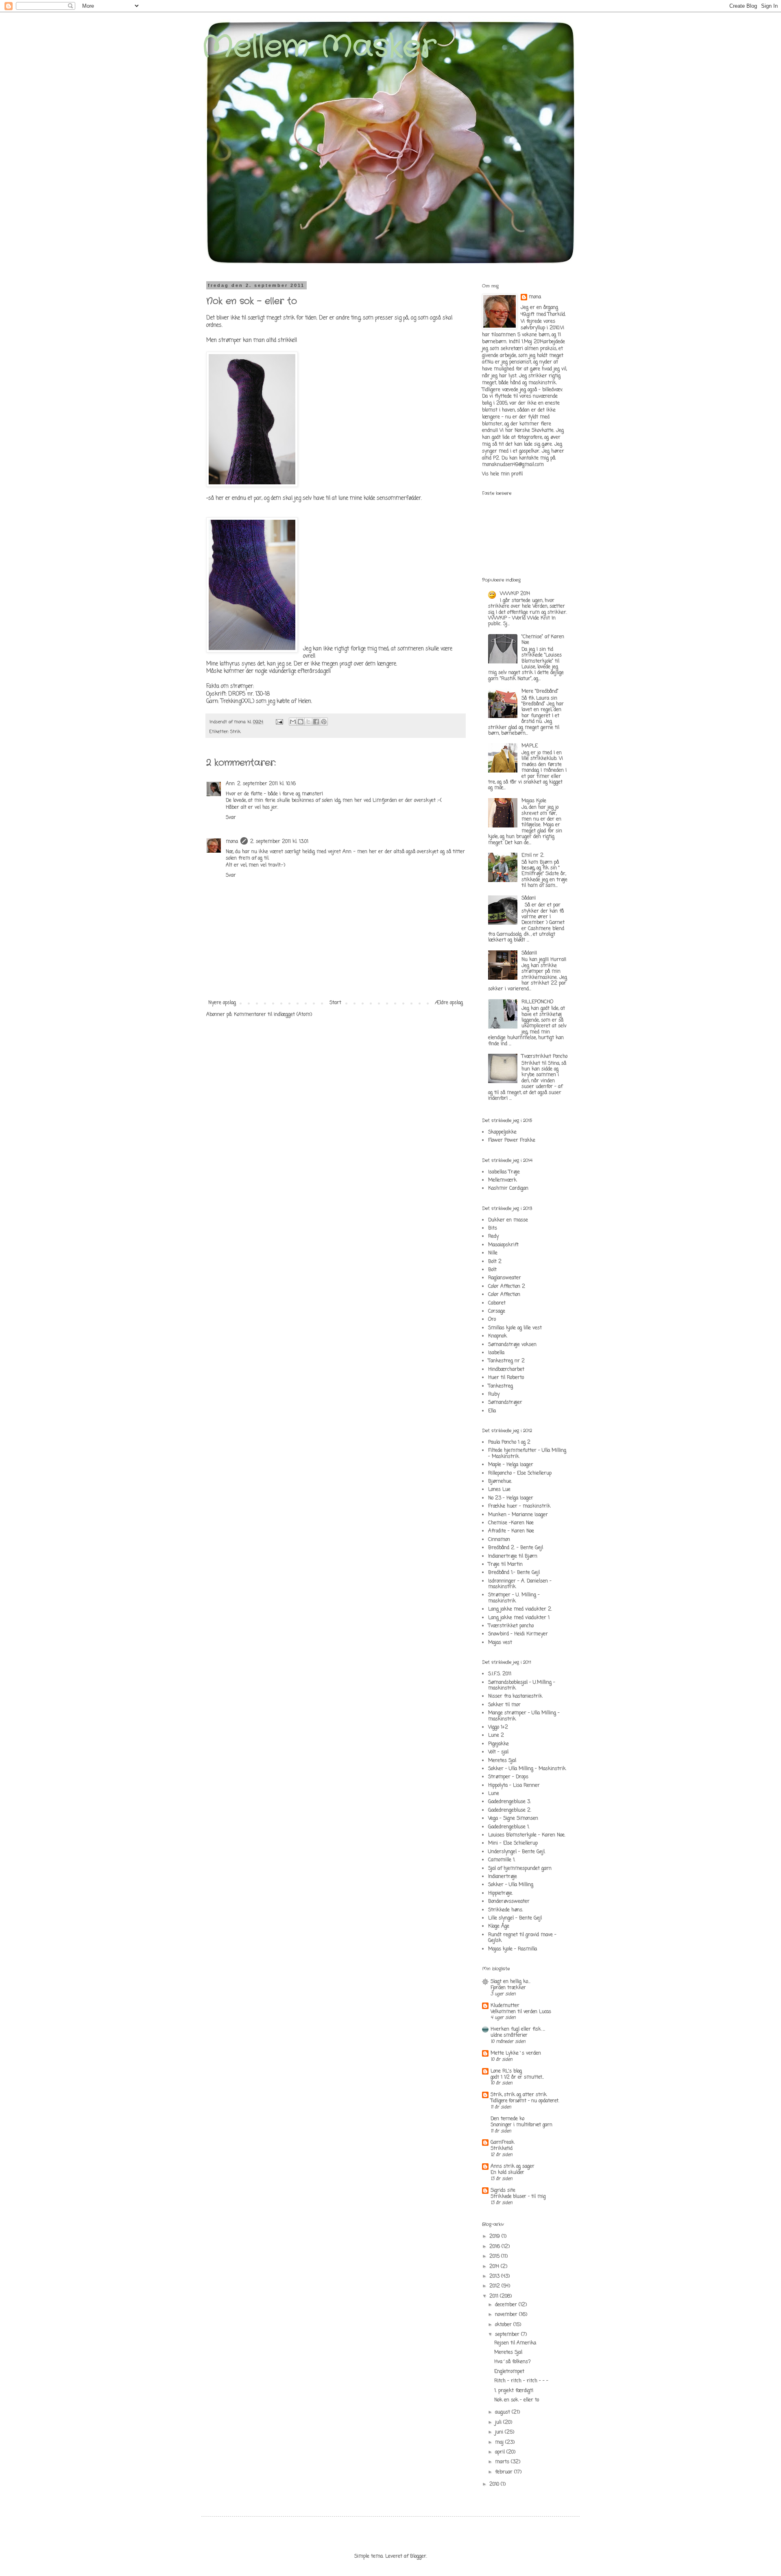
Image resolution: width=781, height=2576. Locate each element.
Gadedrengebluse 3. (509, 1802)
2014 (495, 2267)
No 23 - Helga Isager (511, 1498)
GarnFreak (502, 2143)
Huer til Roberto (506, 1378)
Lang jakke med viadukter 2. (520, 1609)
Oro (492, 1320)
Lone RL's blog (506, 2071)
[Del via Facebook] (316, 722)
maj (500, 2442)
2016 (495, 2247)
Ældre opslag (449, 1003)
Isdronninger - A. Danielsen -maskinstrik (520, 1584)
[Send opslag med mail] (279, 722)
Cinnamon (499, 1540)
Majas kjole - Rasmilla (513, 1949)
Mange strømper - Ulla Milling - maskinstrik (524, 1716)
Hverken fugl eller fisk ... (518, 2029)
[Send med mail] (293, 722)
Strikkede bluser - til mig (518, 2197)
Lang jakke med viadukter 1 (519, 1618)
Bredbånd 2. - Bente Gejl (516, 1548)
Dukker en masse (508, 1220)
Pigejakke (498, 1744)
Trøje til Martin (505, 1565)
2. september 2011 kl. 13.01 (279, 842)
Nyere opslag (222, 1003)
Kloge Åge (499, 1926)
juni (500, 2432)
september (508, 2335)
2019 (495, 2237)
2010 (495, 2484)
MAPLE (530, 746)
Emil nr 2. (533, 856)
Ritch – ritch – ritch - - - (521, 2381)
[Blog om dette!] (301, 722)
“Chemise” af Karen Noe (543, 640)
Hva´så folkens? (513, 2362)
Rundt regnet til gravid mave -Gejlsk (522, 1938)
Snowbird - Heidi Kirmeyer (518, 1634)
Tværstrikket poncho (511, 1626)
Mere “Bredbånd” (540, 692)
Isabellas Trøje (504, 1172)
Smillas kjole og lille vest (515, 1328)
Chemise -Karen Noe (511, 1523)
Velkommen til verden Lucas (521, 2012)
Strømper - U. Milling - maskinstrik (514, 1598)
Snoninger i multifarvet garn (521, 2125)
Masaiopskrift (503, 1245)
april (501, 2452)
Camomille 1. (502, 1860)
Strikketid (502, 2149)
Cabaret (497, 1303)
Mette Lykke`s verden (516, 2053)
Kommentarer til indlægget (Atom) (273, 1015)
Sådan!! (529, 953)
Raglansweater (505, 1278)
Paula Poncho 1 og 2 (509, 1442)
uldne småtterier (509, 2035)
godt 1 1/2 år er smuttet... (517, 2077)
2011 (495, 2296)
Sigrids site (503, 2191)
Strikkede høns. (506, 1910)
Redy (493, 1237)
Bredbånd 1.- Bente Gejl (514, 1573)
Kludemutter (505, 2006)
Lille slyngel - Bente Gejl (515, 1918)
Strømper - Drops (508, 1777)
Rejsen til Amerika (515, 2343)
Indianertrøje (503, 1877)
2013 (495, 2276)
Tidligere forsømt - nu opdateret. (525, 2101)
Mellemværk (502, 1180)
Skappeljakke (502, 1132)
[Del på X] (308, 722)
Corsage (497, 1311)
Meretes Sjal (502, 1761)
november (507, 2315)
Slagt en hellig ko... (510, 1982)
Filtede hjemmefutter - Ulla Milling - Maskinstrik (527, 1453)
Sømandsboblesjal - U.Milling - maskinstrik (522, 1685)
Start (335, 1003)
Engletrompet (509, 2372)
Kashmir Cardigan (508, 1188)
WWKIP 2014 (515, 594)
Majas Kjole (534, 801)
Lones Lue (499, 1490)
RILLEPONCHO (537, 1002)
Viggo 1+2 (498, 1727)
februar (505, 2472)
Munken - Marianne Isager (518, 1515)
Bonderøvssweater (509, 1902)
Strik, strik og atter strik (519, 2095)
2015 (495, 2256)
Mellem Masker (319, 47)
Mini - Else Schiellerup (513, 1843)
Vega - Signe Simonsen (513, 1819)
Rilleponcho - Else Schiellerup (520, 1473)
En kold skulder (507, 2173)
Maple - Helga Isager (511, 1465)
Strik (235, 732)
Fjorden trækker (508, 1988)
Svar (231, 818)
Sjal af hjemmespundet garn (520, 1869)
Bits (493, 1228)
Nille (493, 1253)
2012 (495, 2286)
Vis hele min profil (502, 474)
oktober (504, 2325)
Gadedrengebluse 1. (509, 1827)
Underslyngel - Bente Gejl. (517, 1852)
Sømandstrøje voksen (512, 1345)
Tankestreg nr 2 (506, 1361)
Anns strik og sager (513, 2167)
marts (503, 2462)
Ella (492, 1411)
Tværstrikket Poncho (544, 1057)
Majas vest (500, 1643)
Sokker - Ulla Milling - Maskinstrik (527, 1769)
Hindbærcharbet (506, 1370)
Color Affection (504, 1295)
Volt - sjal (498, 1752)
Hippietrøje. (501, 1893)
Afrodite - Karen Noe (511, 1531)
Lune (494, 1794)
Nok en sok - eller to (517, 2400)
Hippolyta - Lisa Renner (514, 1786)
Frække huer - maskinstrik (519, 1506)
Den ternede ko (507, 2119)
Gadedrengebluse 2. (510, 1810)
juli (499, 2423)
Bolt (492, 1270)
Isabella (496, 1353)
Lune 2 (496, 1736)
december (507, 2305)
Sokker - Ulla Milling (511, 1885)
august (503, 2412)
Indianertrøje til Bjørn (513, 1556)
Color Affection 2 (507, 1287)
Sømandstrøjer (505, 1403)
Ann (230, 784)
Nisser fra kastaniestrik (515, 1696)
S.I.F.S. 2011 (500, 1674)
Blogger (418, 2556)
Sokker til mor (504, 1705)
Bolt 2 (495, 1262)
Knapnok (497, 1336)
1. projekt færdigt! (514, 2391)
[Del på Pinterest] (324, 722)
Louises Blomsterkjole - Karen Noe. (527, 1835)
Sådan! (529, 898)
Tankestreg (501, 1386)
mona (232, 842)
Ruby (494, 1394)
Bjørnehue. (500, 1482)
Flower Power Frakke (512, 1140)
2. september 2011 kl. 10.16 (266, 784)
